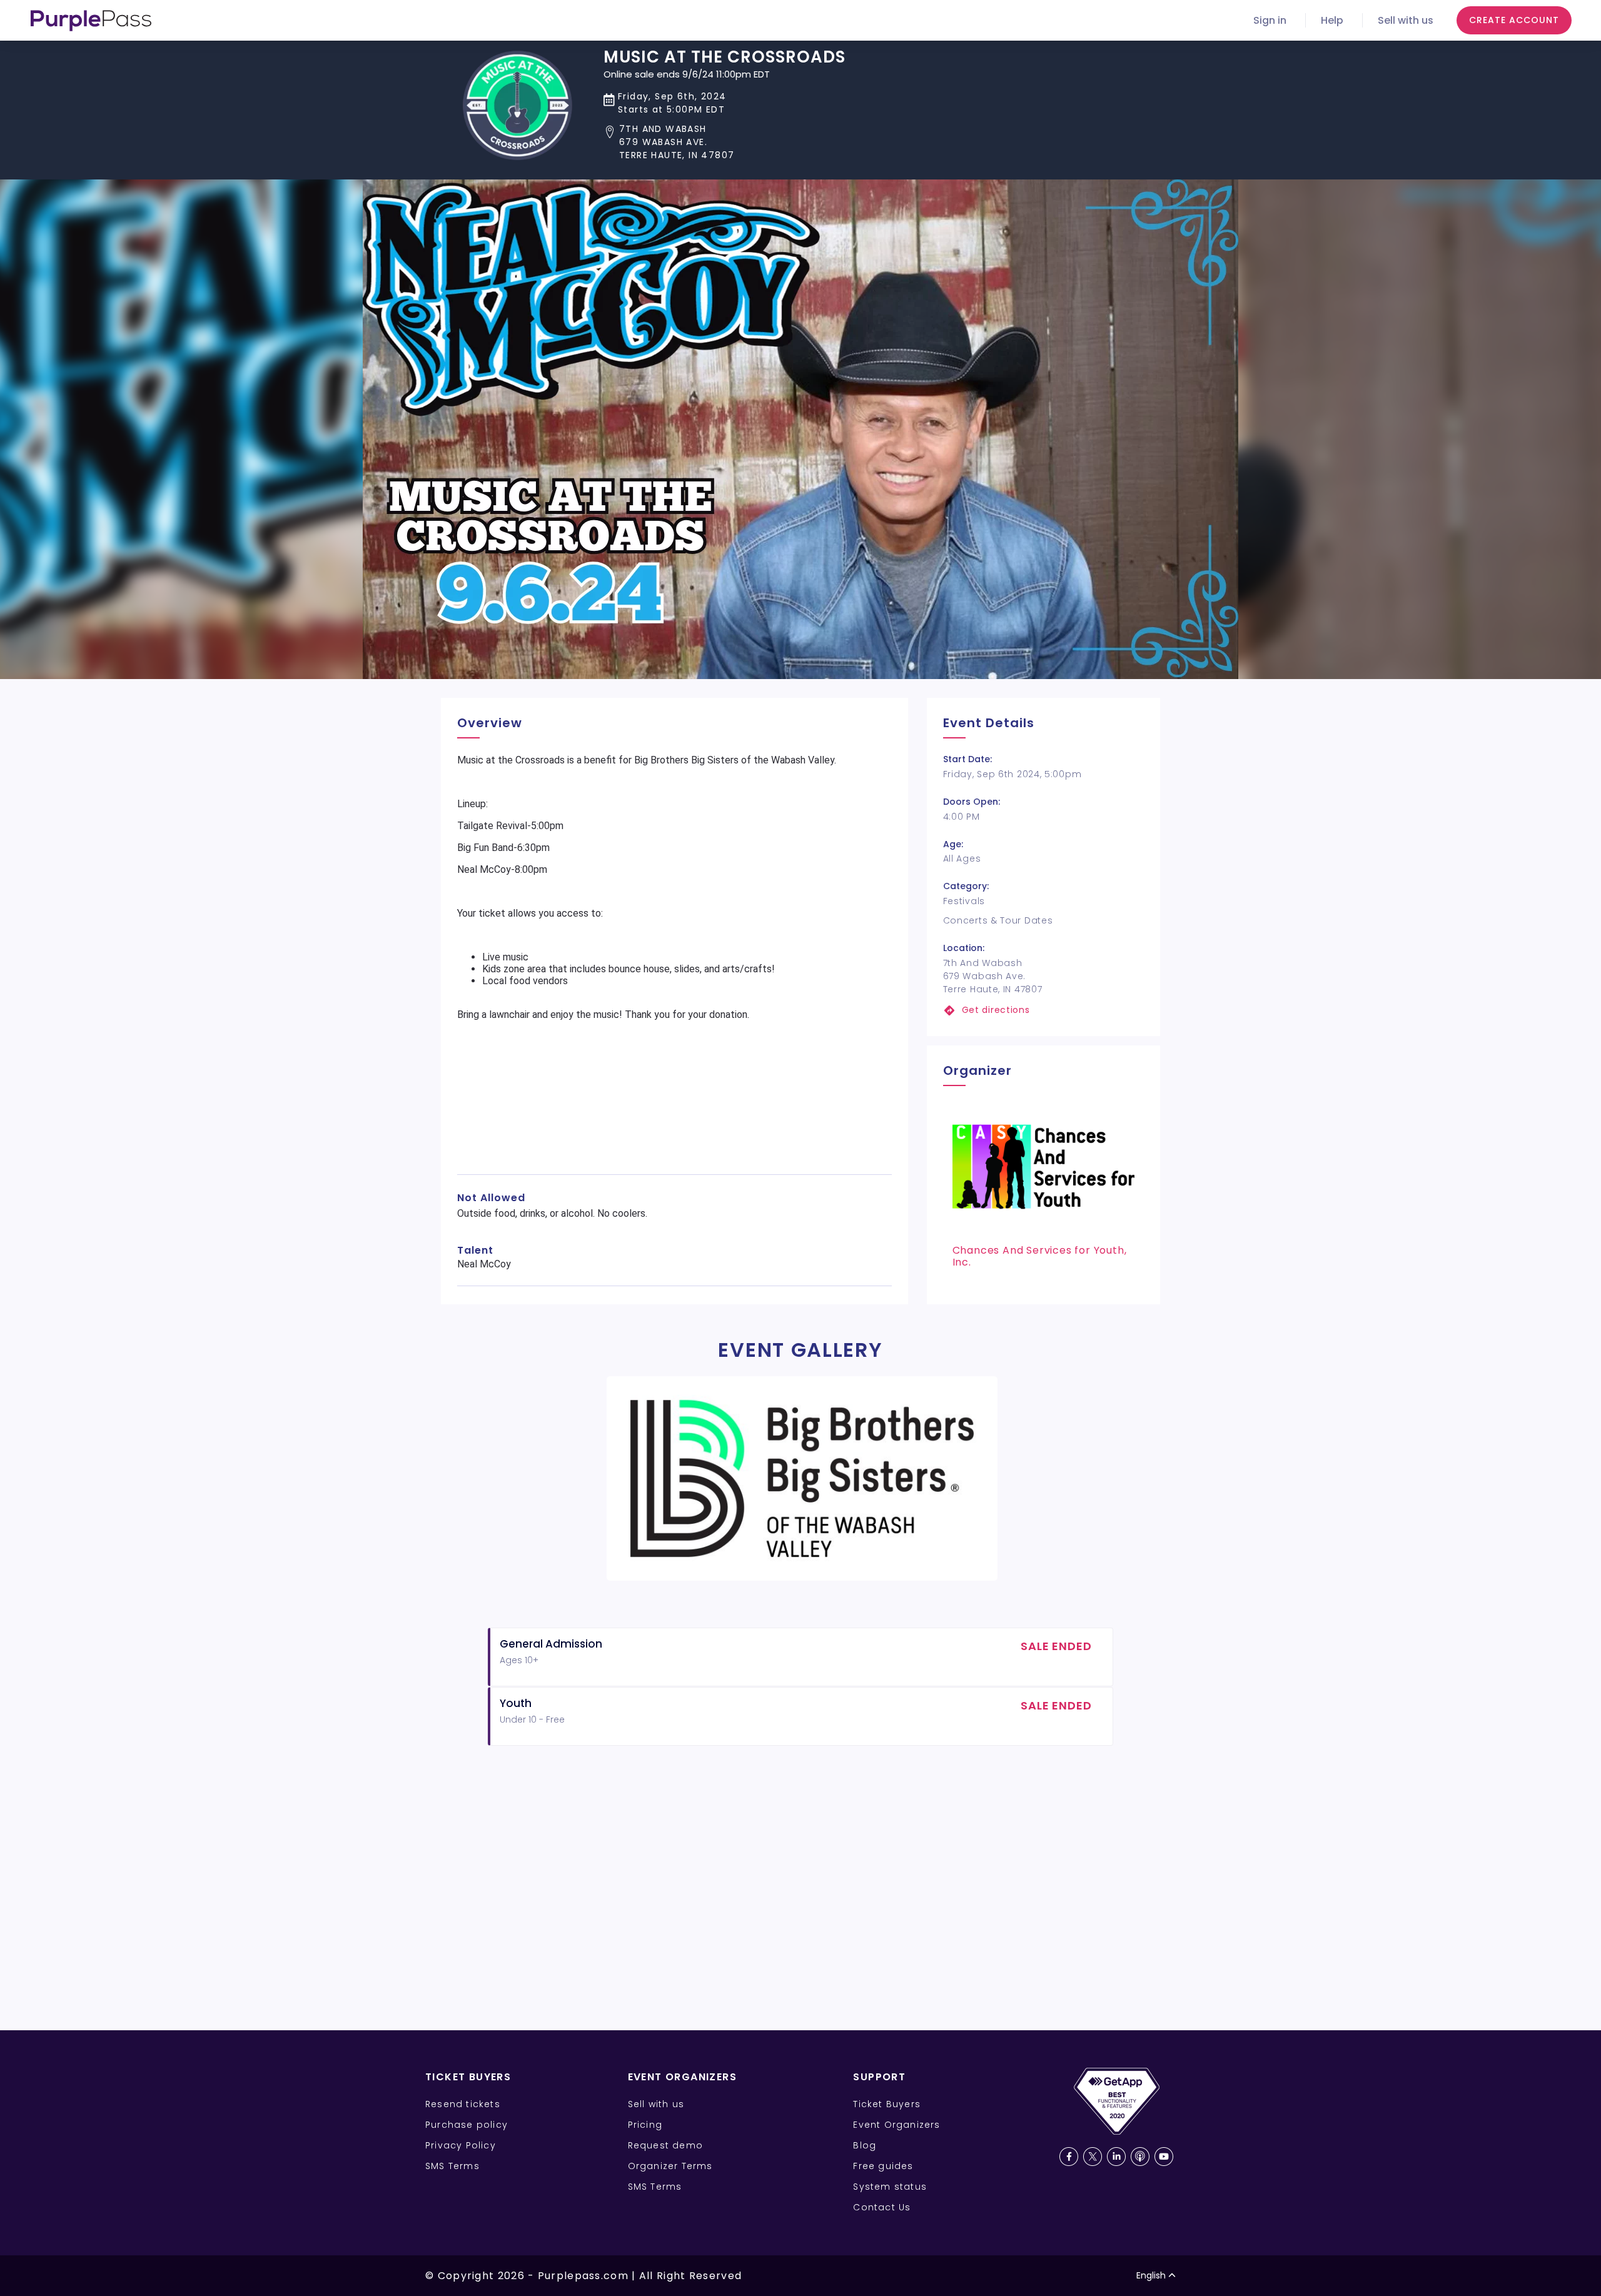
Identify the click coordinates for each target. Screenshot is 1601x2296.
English (1151, 2275)
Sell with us (1406, 20)
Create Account (1514, 20)
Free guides (883, 2166)
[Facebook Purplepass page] (1069, 2157)
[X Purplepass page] (1093, 2157)
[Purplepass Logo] (91, 21)
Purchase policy (467, 2125)
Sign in (1270, 20)
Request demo (665, 2145)
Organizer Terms (670, 2166)
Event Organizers (896, 2125)
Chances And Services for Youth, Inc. (1040, 1256)
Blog (865, 2145)
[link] (1043, 1010)
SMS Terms (452, 2166)
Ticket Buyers (887, 2104)
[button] (725, 142)
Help (1332, 20)
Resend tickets (463, 2104)
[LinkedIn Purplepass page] (1116, 2157)
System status (890, 2187)
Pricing (645, 2125)
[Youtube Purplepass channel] (1164, 2157)
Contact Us (882, 2207)
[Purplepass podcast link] (1140, 2157)
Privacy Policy (461, 2145)
